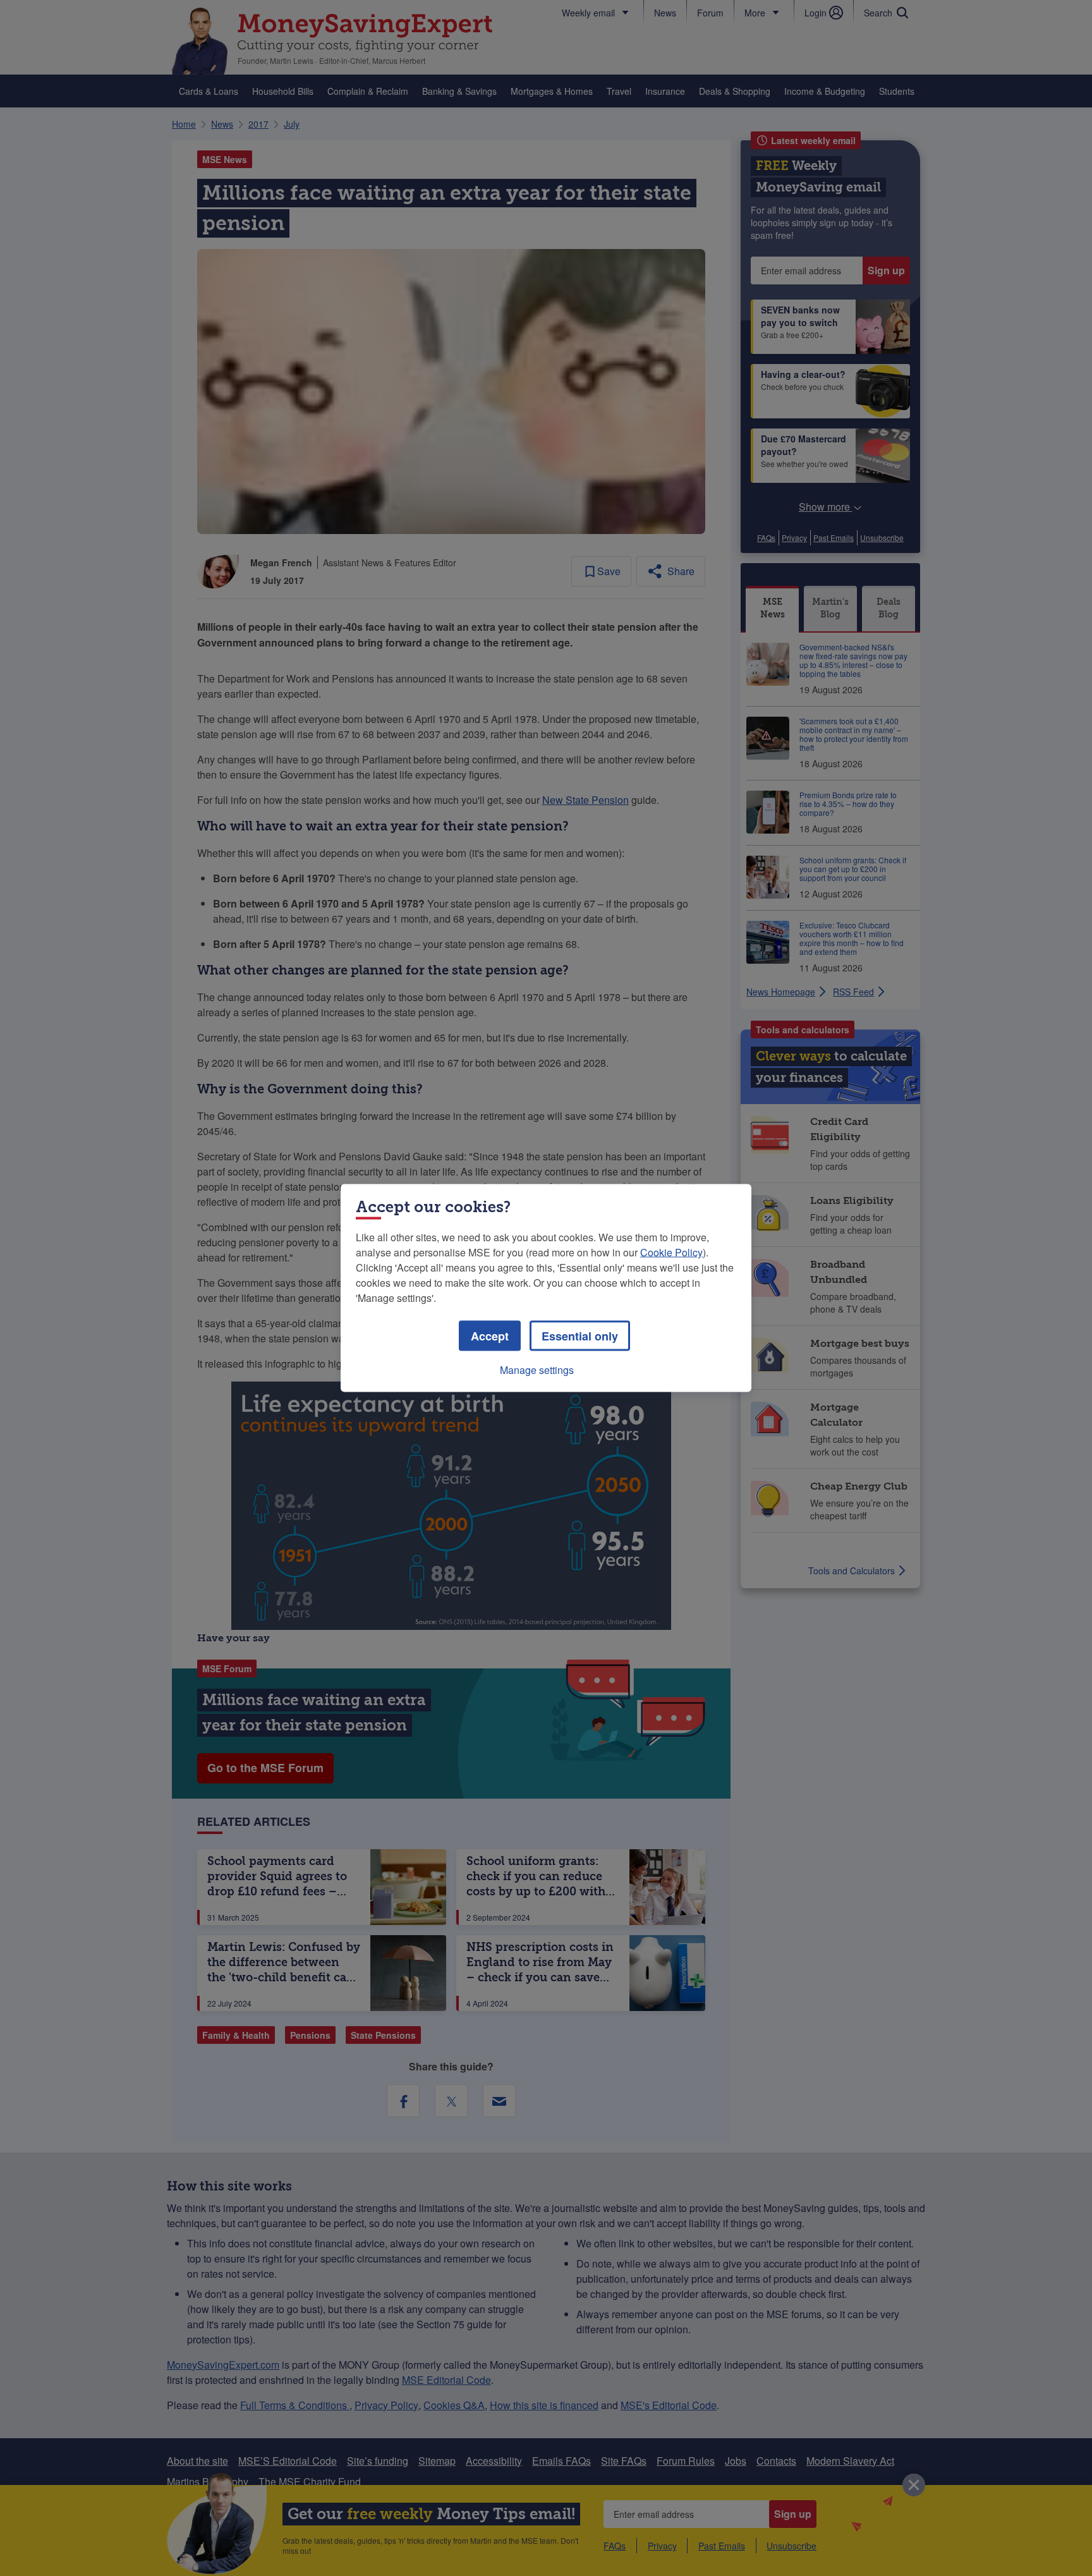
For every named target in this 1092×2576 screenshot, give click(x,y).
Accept (490, 1336)
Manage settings (537, 1370)
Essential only (580, 1336)
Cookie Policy (671, 1252)
